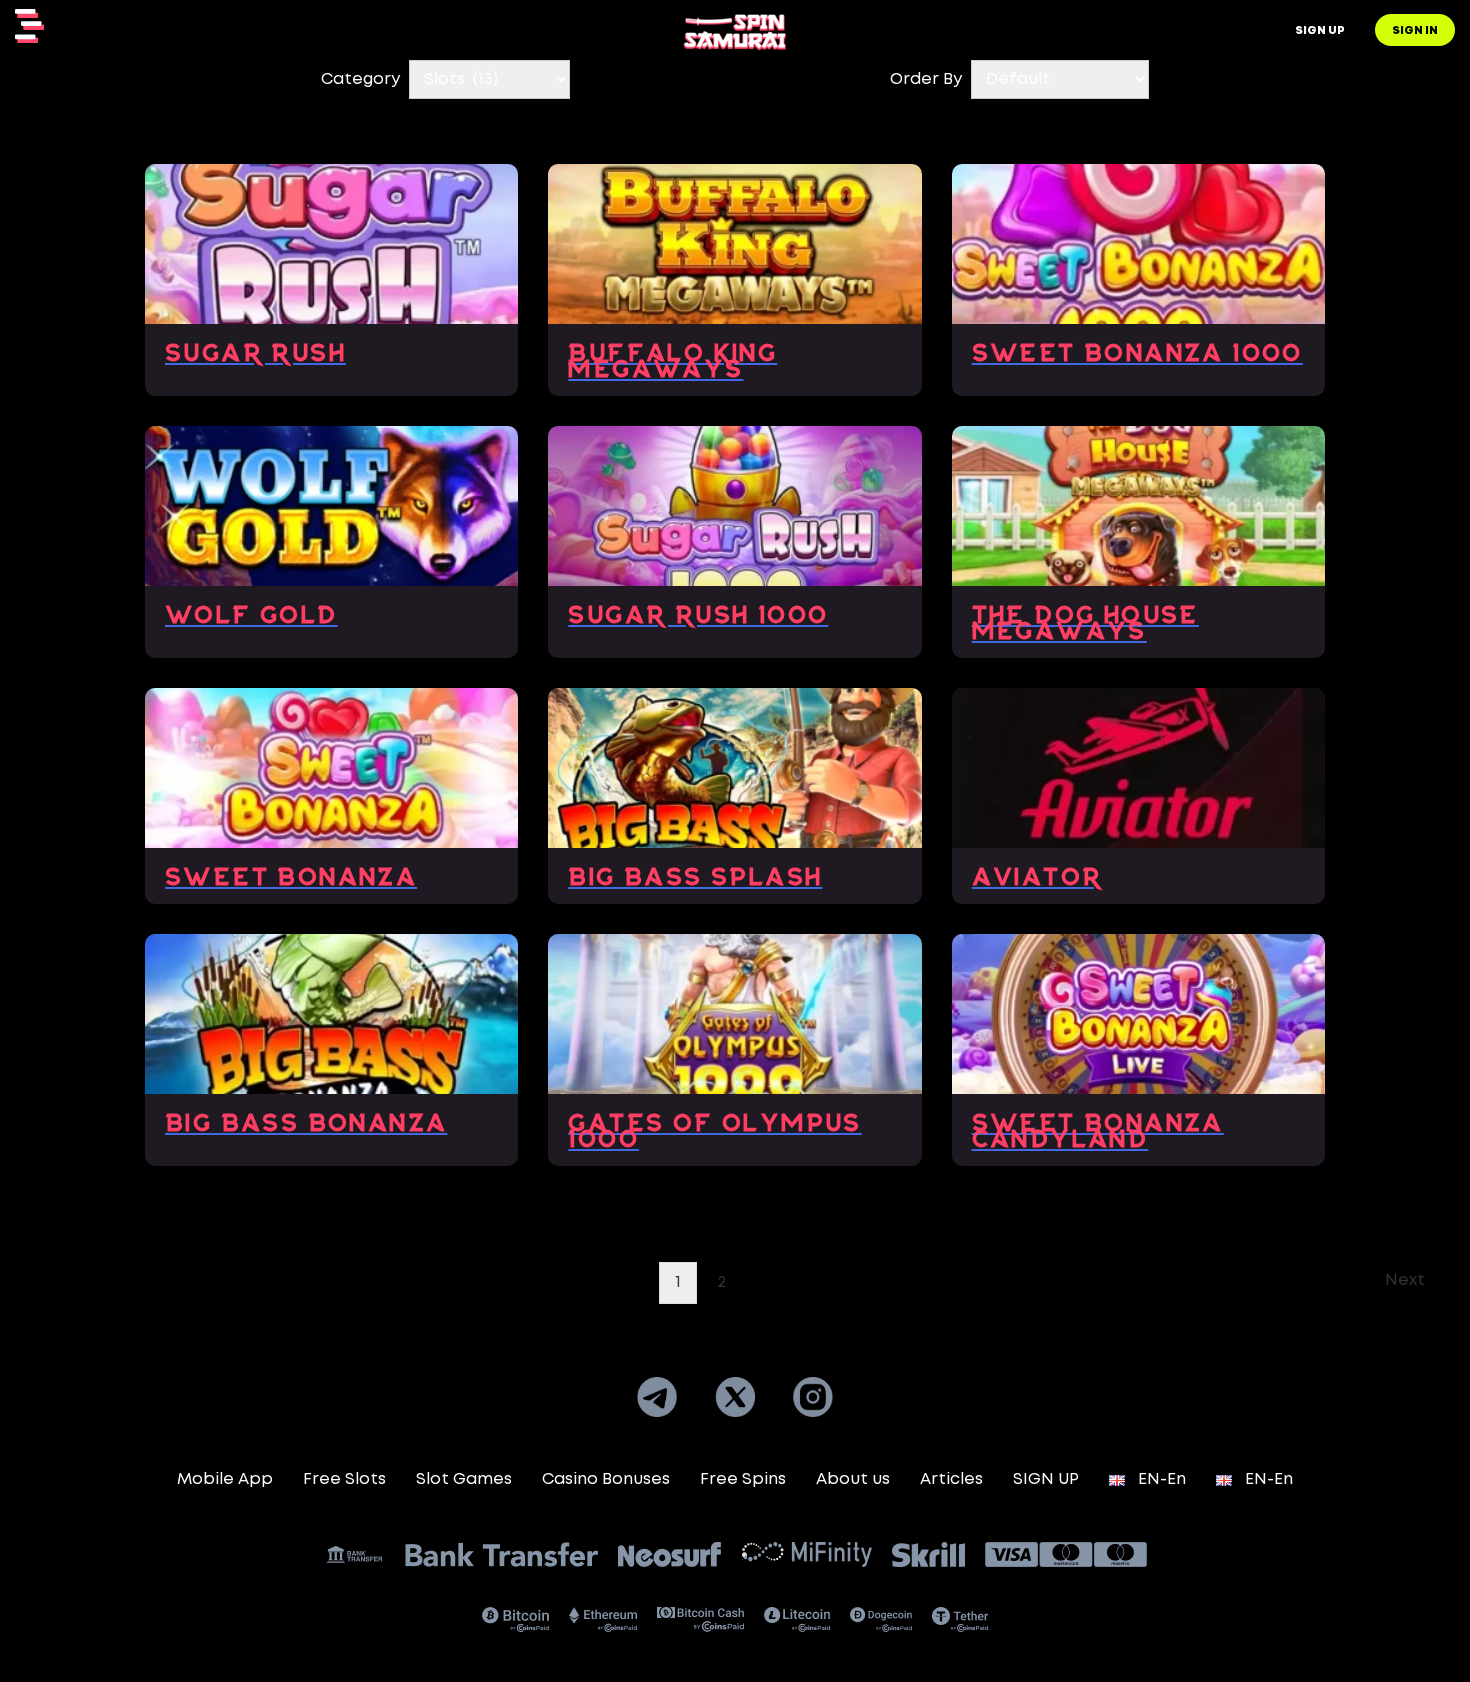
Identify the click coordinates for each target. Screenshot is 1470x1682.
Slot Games (464, 1479)
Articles (951, 1479)
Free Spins (743, 1479)
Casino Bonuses (606, 1479)
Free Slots (344, 1479)
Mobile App (225, 1479)
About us (853, 1479)
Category (360, 79)
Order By (926, 79)
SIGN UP (1046, 1479)
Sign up (1320, 31)
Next (1405, 1280)
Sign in (1415, 31)
